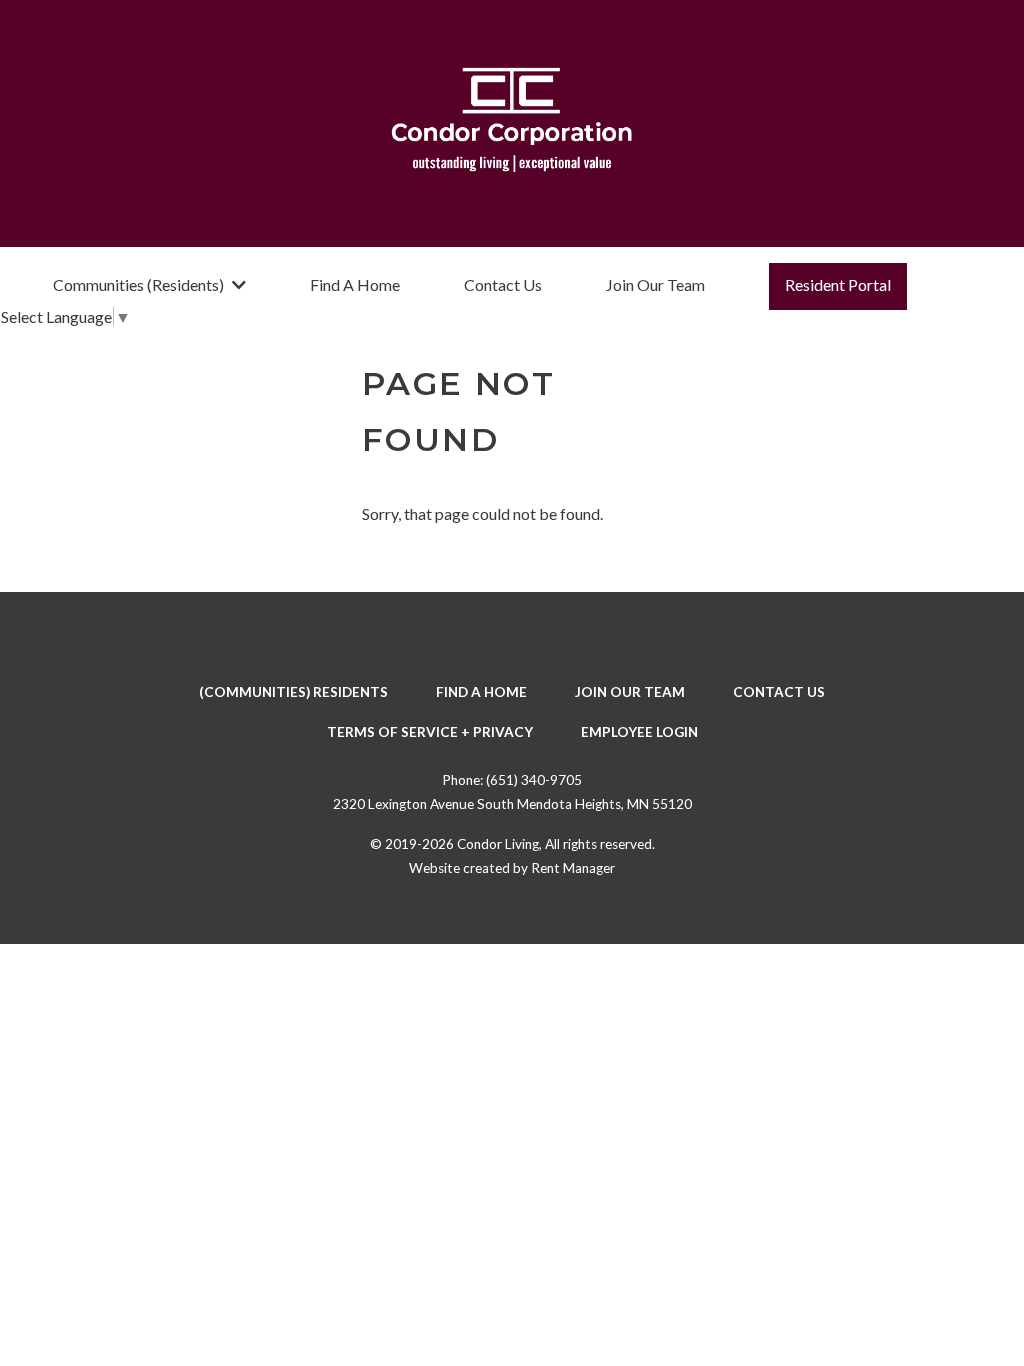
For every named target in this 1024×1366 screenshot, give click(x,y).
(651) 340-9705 (534, 780)
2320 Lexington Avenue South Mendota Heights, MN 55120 (512, 804)
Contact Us (503, 284)
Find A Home (355, 284)
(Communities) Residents (293, 692)
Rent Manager (573, 868)
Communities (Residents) (138, 284)
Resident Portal (838, 284)
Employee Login (639, 732)
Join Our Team (655, 284)
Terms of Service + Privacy (430, 732)
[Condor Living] (512, 123)
